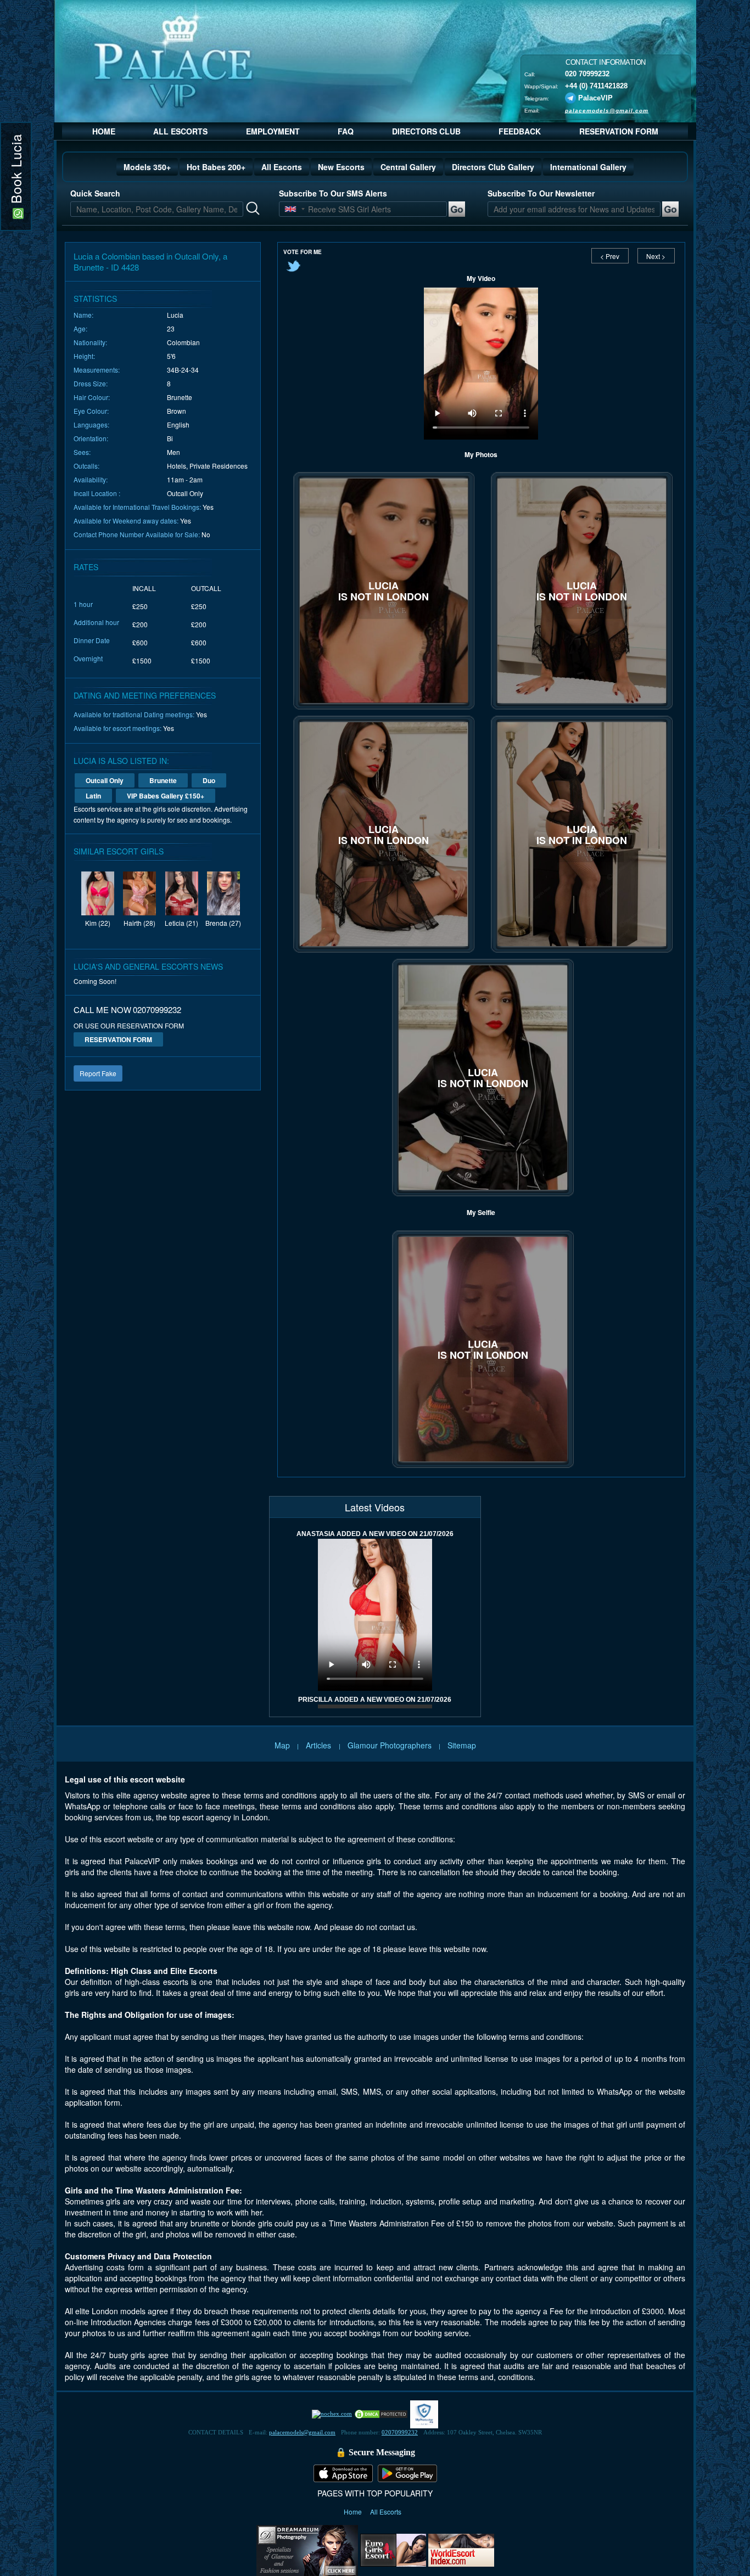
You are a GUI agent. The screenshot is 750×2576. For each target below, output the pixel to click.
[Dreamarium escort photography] (307, 2549)
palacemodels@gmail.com (607, 110)
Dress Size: (91, 383)
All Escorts (282, 167)
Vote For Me (303, 252)
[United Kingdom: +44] (290, 209)
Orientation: (91, 438)
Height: (84, 356)
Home (354, 2512)
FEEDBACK (520, 131)
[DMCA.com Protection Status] (381, 2414)
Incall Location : (97, 493)
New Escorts (341, 167)
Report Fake (98, 1073)
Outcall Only (105, 780)
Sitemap (462, 1745)
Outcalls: (86, 466)
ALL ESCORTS (180, 131)
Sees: (82, 452)
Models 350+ (147, 167)
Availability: (91, 479)
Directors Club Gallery (493, 167)
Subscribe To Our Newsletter (541, 193)
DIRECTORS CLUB (426, 131)
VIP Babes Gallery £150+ (166, 796)
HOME (104, 131)
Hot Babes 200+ (216, 167)
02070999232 (400, 2432)
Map (282, 1745)
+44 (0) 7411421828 (596, 85)
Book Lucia (16, 171)
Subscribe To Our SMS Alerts (333, 193)
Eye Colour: (91, 411)
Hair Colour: (92, 397)
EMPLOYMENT (273, 131)
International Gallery (588, 167)
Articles (320, 1745)
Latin (93, 796)
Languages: (91, 424)
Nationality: (90, 342)
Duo (209, 780)
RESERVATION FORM (619, 131)
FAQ (346, 131)
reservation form (118, 1039)
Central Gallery (408, 167)
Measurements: (97, 370)
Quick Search (95, 193)
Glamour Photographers (390, 1745)
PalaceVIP (595, 97)
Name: (83, 315)
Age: (80, 328)
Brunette (163, 780)
